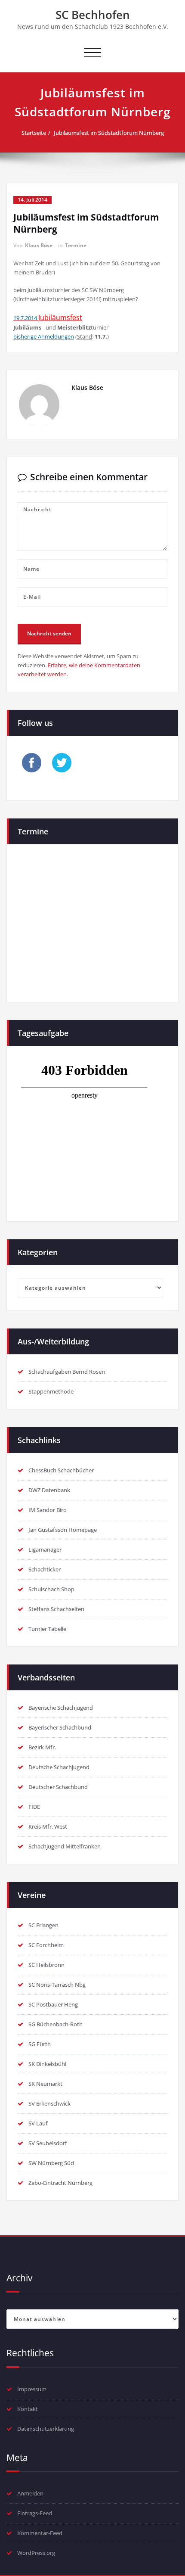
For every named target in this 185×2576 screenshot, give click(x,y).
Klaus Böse (39, 245)
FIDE (34, 1807)
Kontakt (28, 2409)
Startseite (34, 133)
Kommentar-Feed (40, 2533)
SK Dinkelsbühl (47, 2064)
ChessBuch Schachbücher (61, 1470)
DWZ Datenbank (49, 1490)
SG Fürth (40, 2044)
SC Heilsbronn (46, 1965)
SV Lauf (38, 2123)
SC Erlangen (43, 1925)
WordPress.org (36, 2553)
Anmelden (30, 2493)
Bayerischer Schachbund (60, 1727)
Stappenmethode (51, 1391)
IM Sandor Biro (48, 1510)
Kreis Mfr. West (48, 1826)
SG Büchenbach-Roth (55, 2024)
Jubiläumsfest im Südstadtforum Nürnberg (109, 133)
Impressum (32, 2389)
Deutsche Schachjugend (59, 1767)
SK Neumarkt (45, 2084)
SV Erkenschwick (49, 2103)
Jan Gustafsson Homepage (63, 1530)
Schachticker (45, 1569)
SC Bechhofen (93, 15)
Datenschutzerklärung (46, 2429)
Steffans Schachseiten (56, 1609)
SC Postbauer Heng (53, 2004)
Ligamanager (45, 1549)
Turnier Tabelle (47, 1629)
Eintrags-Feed (35, 2513)
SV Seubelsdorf (48, 2143)
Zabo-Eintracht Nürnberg (60, 2183)
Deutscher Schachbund (58, 1787)
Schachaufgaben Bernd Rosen (67, 1372)
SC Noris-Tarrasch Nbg (57, 1985)
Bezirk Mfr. (42, 1747)
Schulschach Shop (51, 1589)
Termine (76, 245)
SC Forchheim (46, 1945)
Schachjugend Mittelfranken (65, 1846)
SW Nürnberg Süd (51, 2163)
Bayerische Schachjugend (61, 1708)
